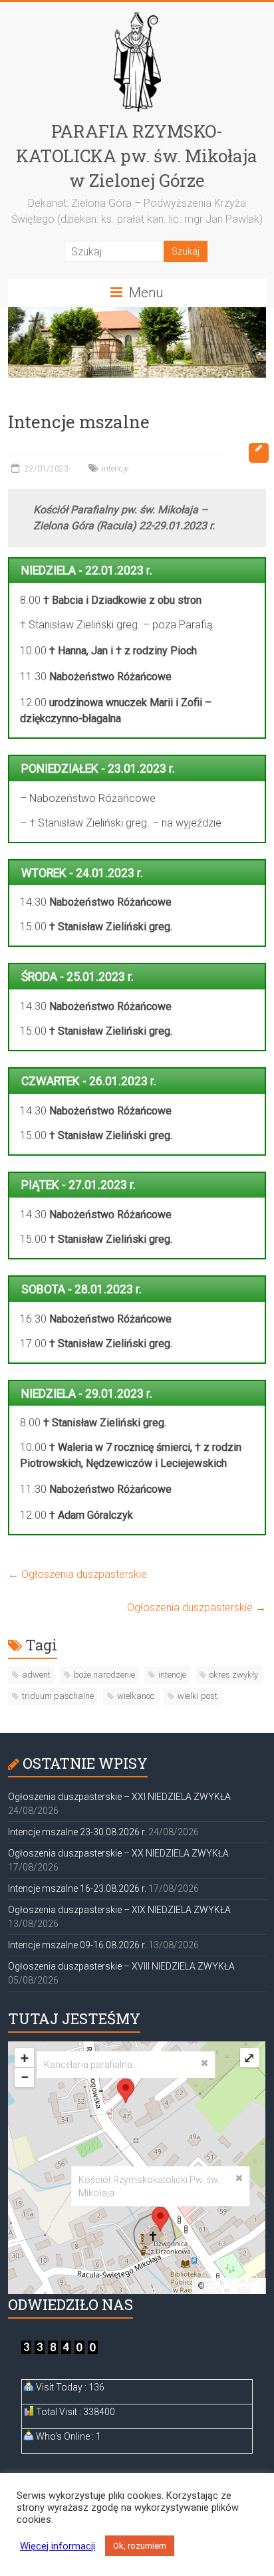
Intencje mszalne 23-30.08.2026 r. (77, 1832)
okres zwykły (234, 1675)
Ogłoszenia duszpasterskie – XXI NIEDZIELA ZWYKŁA (119, 1797)
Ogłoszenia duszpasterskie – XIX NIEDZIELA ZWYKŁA (119, 1910)
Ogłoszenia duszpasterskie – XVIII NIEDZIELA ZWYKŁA (121, 1966)
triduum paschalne (58, 1696)
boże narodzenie (104, 1675)
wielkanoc (136, 1696)
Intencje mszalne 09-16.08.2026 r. (77, 1945)
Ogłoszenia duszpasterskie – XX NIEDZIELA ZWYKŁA (118, 1853)
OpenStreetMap (234, 2286)
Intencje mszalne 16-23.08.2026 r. (77, 1888)
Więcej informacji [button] (58, 2546)
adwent (36, 1675)
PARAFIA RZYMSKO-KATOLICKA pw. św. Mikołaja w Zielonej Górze (137, 156)
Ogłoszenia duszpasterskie (77, 1574)
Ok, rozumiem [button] (140, 2546)
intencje (115, 469)
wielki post (198, 1696)
